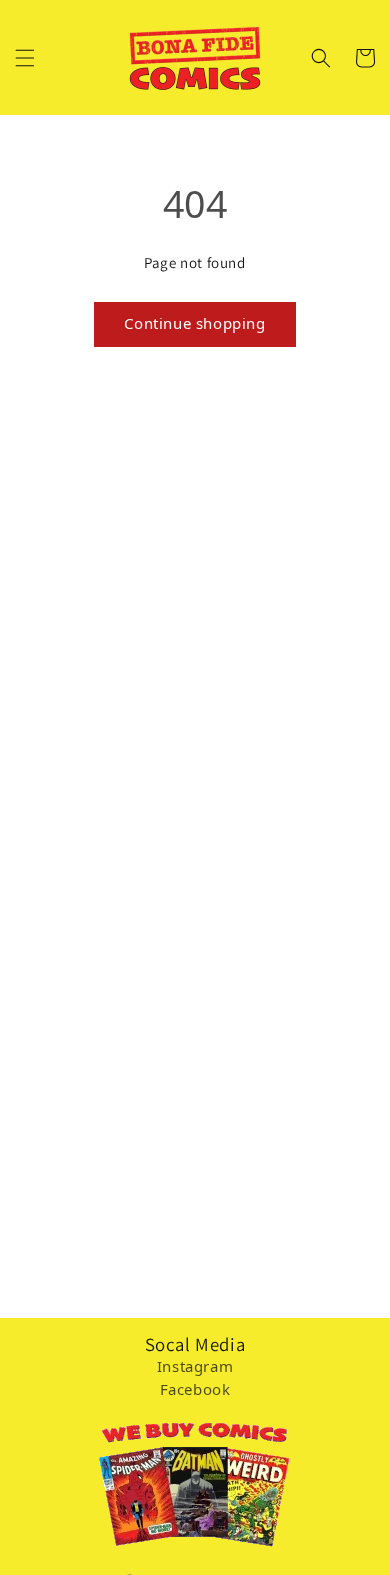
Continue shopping (194, 323)
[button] (25, 58)
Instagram (195, 1366)
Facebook (195, 1389)
